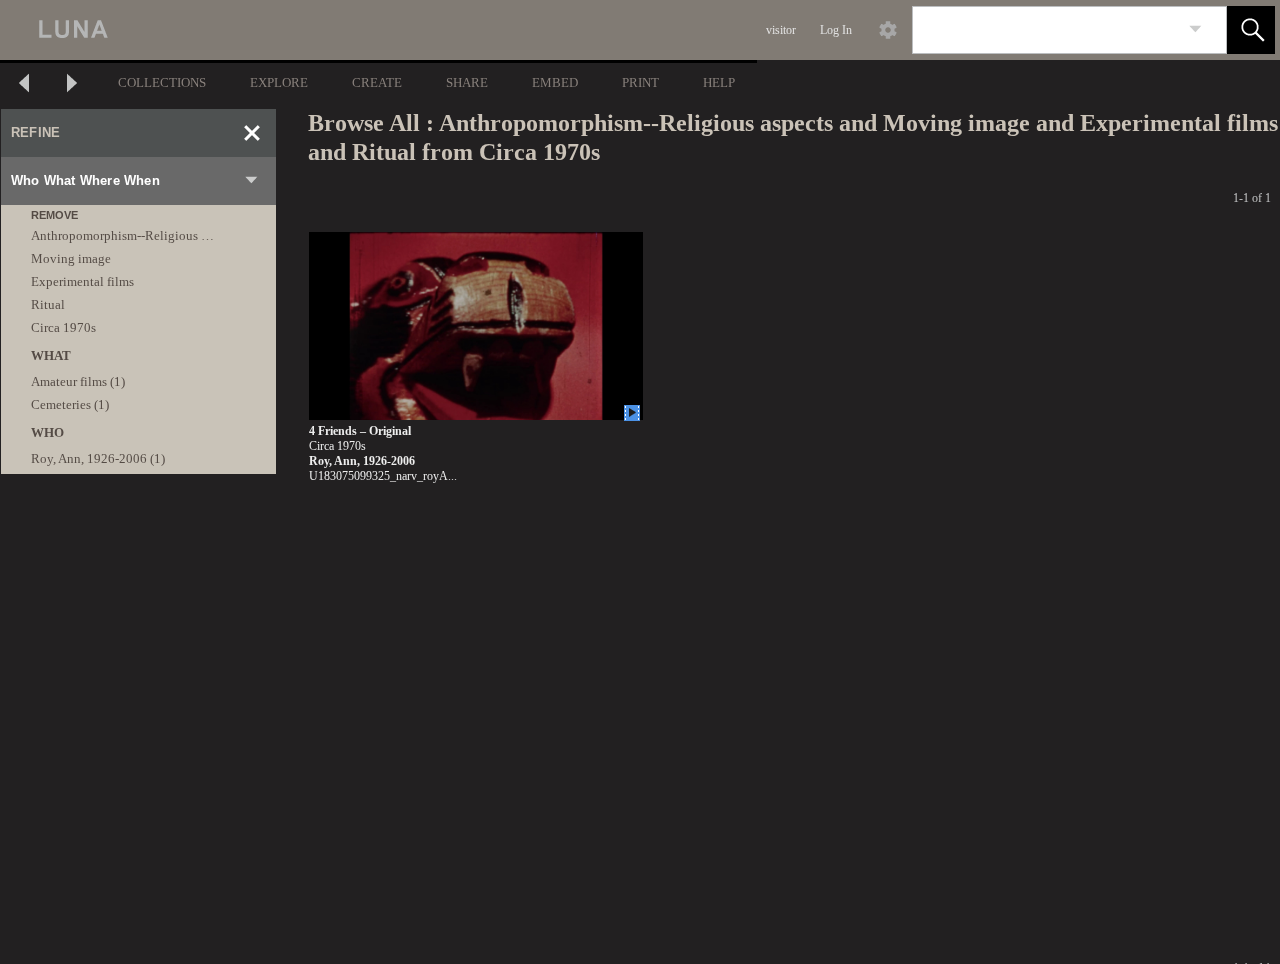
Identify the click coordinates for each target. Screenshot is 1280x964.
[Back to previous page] (24, 85)
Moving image (71, 258)
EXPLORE (279, 82)
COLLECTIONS (162, 82)
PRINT (640, 82)
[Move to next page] (72, 85)
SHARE (467, 82)
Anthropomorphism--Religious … (122, 235)
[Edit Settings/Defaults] (888, 30)
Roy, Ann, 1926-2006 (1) (98, 458)
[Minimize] (252, 133)
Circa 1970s (63, 327)
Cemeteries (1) (70, 404)
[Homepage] (377, 30)
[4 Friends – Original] (476, 326)
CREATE (377, 82)
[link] (1195, 29)
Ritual (48, 304)
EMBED (555, 82)
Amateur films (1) (78, 381)
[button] (1251, 30)
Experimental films (82, 281)
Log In (836, 30)
